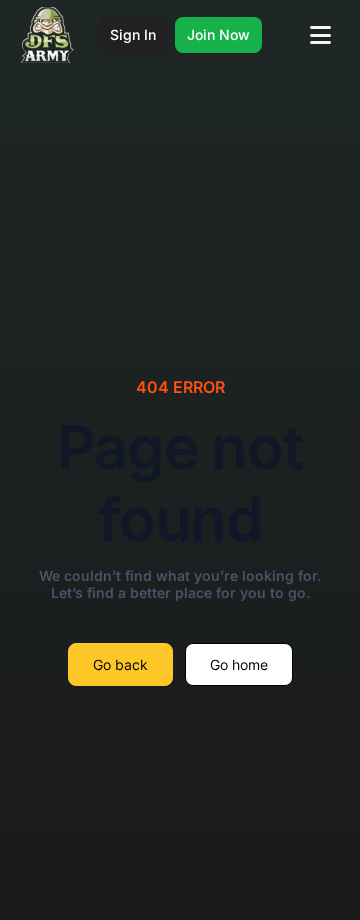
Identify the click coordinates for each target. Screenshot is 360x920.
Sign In (133, 34)
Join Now (218, 34)
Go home (239, 664)
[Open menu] (320, 35)
